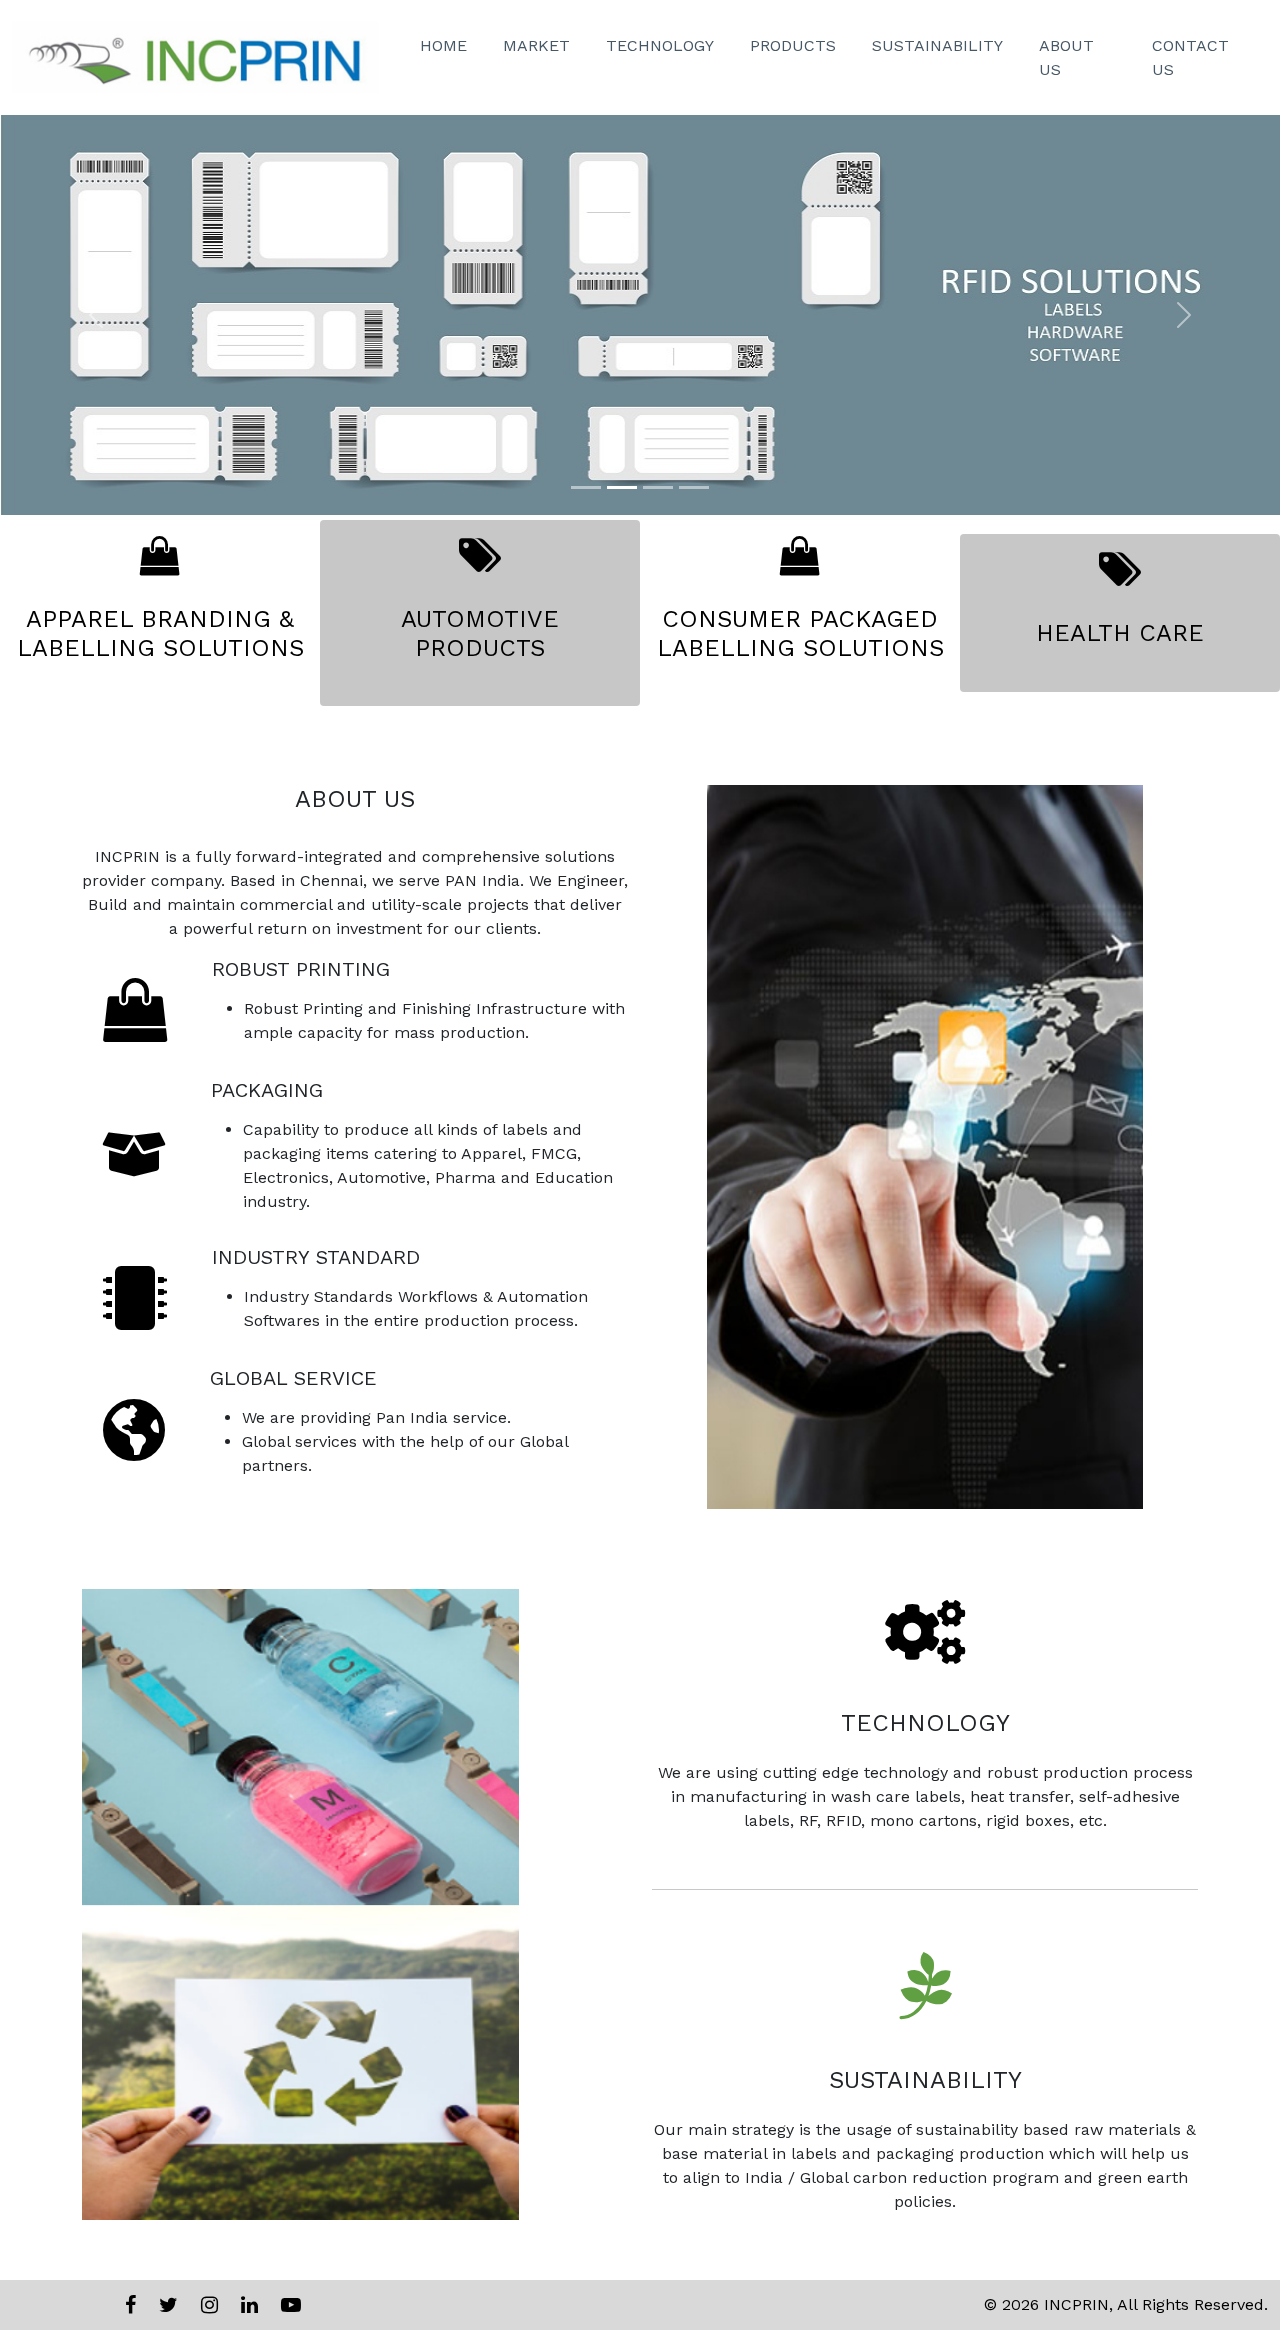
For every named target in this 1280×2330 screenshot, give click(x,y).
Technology (660, 45)
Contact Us (1190, 57)
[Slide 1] (586, 487)
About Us (1066, 57)
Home (443, 45)
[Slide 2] (622, 487)
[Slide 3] (658, 487)
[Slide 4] (694, 487)
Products (793, 45)
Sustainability (937, 45)
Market (536, 45)
